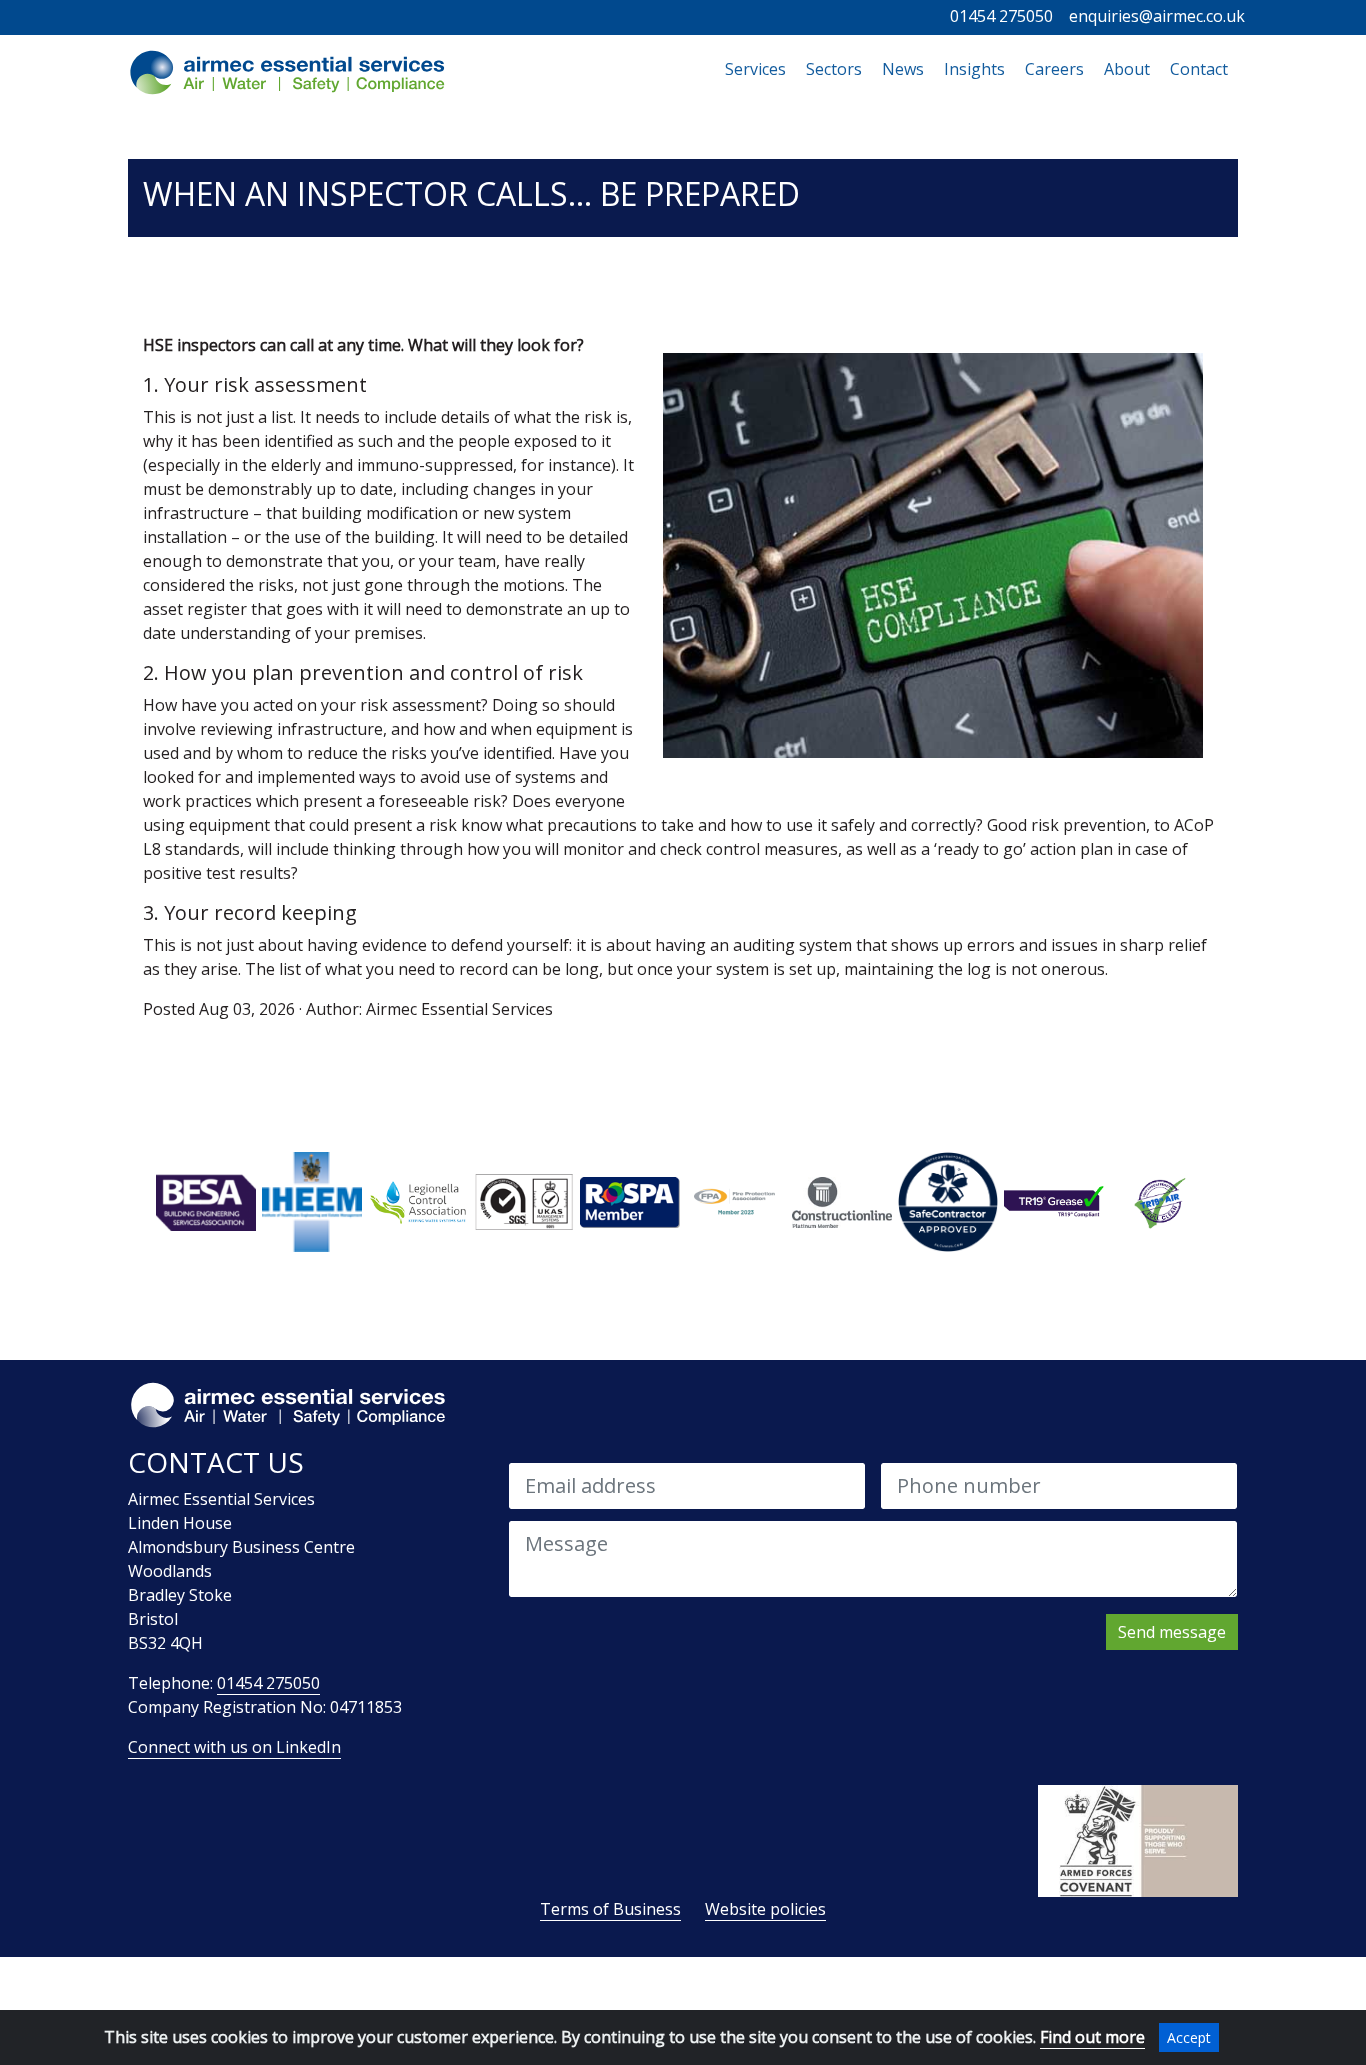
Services (760, 69)
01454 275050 (1001, 16)
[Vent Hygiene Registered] (1160, 1201)
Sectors (834, 69)
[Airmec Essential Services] (288, 72)
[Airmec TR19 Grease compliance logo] (1054, 1201)
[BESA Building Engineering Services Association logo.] (206, 1201)
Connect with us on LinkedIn (234, 1747)
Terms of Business (610, 1909)
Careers (1054, 69)
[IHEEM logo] (312, 1201)
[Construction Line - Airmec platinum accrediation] (842, 1201)
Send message (1172, 1632)
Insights (974, 69)
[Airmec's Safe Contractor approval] (948, 1201)
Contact (1199, 69)
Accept (1189, 2037)
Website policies (765, 1909)
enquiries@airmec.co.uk (1157, 16)
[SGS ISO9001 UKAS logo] (524, 1201)
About (1127, 69)
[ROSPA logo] (630, 1201)
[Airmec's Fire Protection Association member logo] (736, 1201)
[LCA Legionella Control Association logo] (418, 1201)
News (903, 69)
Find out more (1092, 2037)
